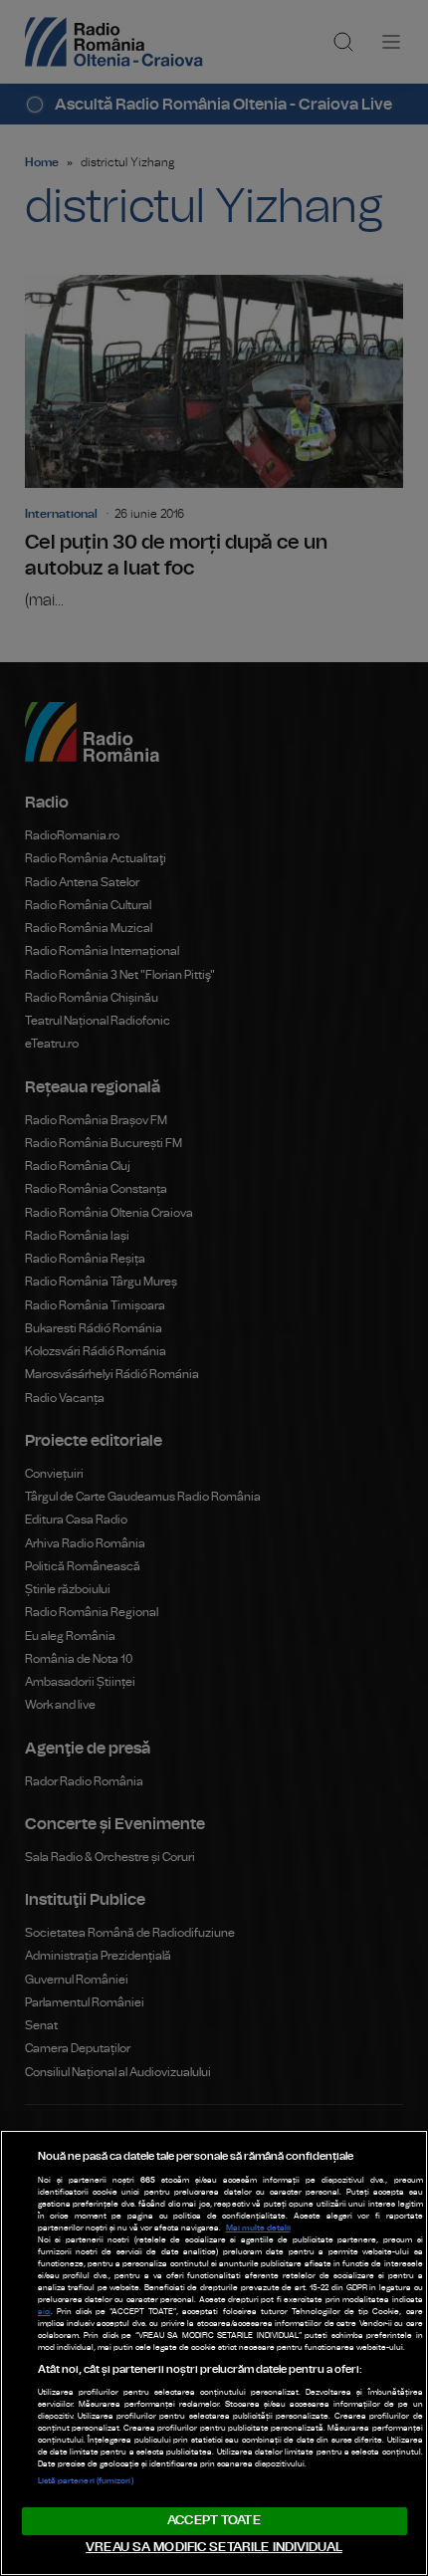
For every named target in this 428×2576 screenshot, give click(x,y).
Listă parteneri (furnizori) (86, 2481)
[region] (214, 2353)
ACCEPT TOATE (214, 2521)
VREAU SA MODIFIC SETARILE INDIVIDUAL (214, 2548)
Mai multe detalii (258, 2228)
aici (44, 2312)
